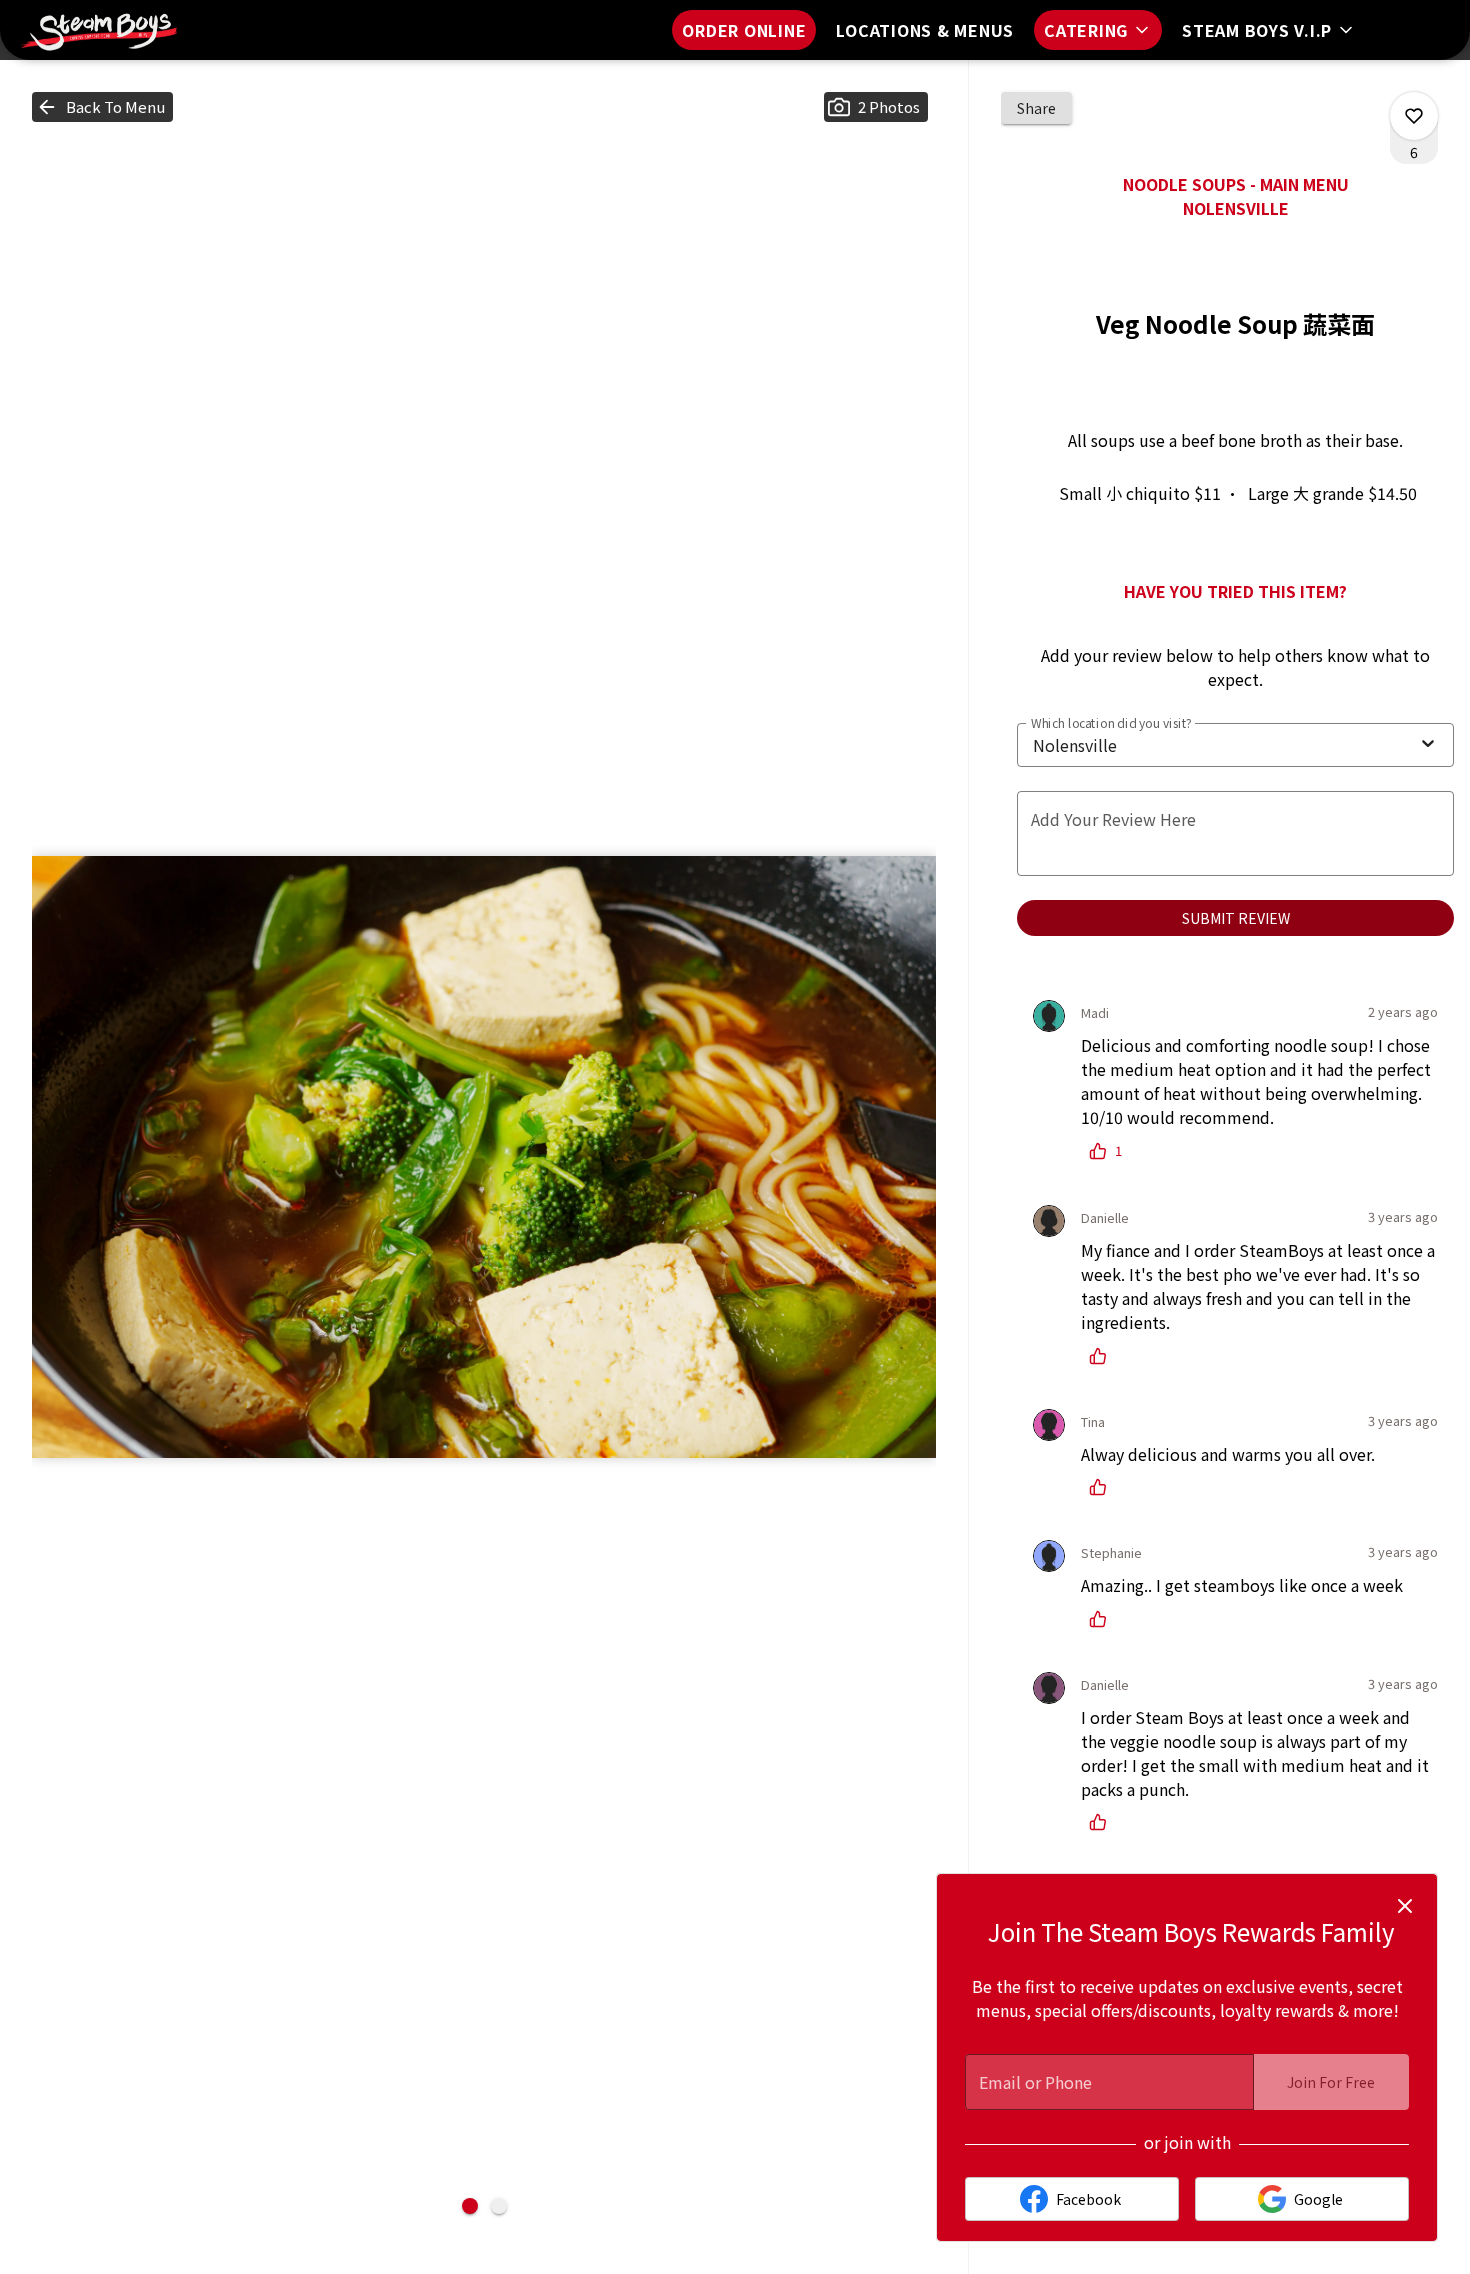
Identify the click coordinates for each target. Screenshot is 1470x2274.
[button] (1098, 30)
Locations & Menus (925, 30)
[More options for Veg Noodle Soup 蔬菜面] (1414, 116)
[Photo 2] (499, 2206)
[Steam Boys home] (106, 30)
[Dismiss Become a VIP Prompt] (1405, 1906)
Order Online (744, 30)
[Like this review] (1103, 1356)
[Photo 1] (470, 2206)
